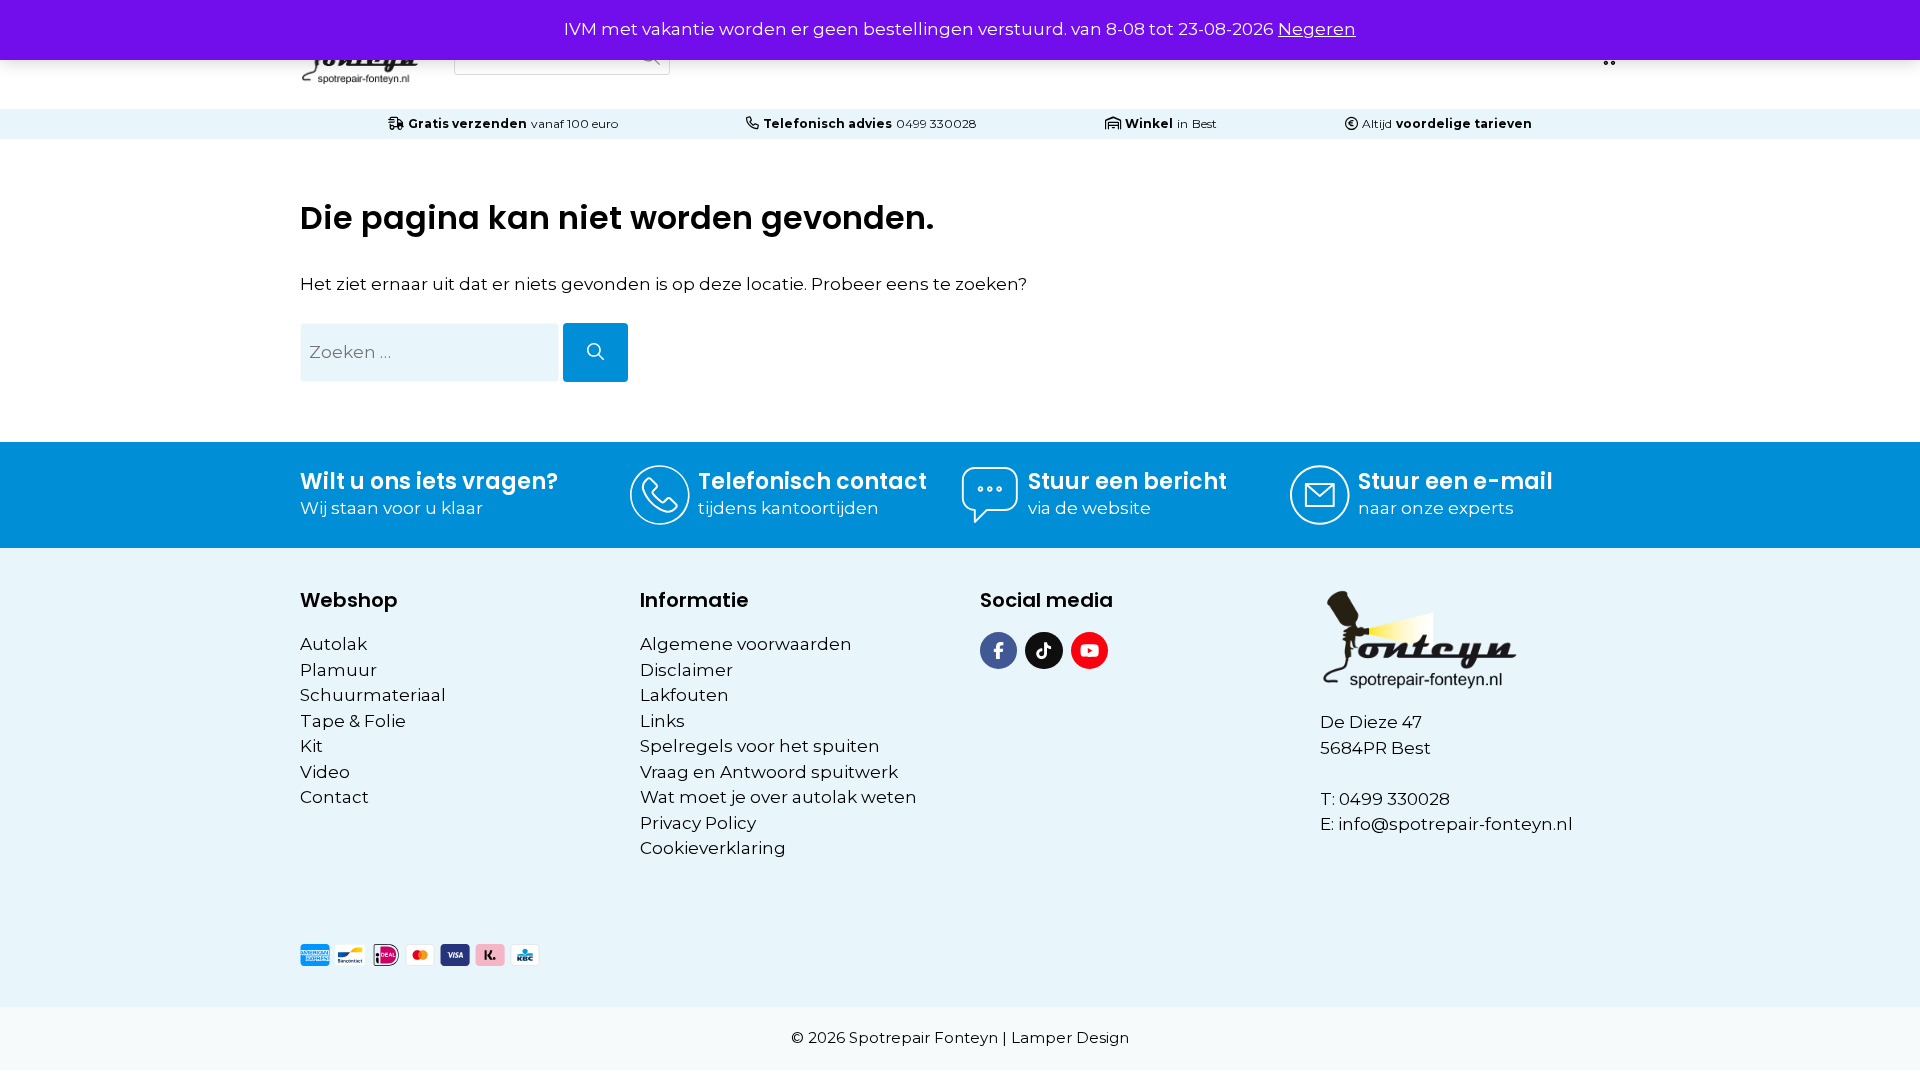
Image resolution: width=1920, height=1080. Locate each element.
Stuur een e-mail (1455, 481)
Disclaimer (686, 670)
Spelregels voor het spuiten (760, 746)
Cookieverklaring (713, 848)
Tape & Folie (353, 721)
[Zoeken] (595, 353)
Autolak (333, 644)
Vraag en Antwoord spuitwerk (769, 772)
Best (1204, 123)
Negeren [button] (1317, 29)
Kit (311, 746)
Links (662, 721)
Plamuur (338, 670)
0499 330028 (936, 123)
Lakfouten (684, 695)
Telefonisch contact (812, 481)
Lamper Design (1070, 1037)
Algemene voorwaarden (746, 644)
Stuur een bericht (1127, 481)
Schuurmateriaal (373, 695)
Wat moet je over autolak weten (778, 797)
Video (325, 772)
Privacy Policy (698, 823)
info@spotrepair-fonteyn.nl (1455, 824)
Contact (334, 797)
